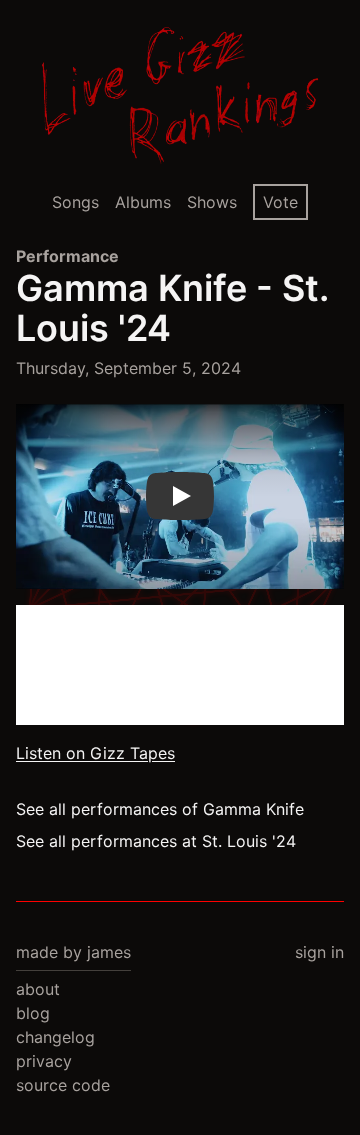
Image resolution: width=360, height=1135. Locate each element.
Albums (143, 202)
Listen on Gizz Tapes (95, 753)
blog (33, 1013)
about (38, 989)
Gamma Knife (131, 288)
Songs (75, 202)
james (109, 952)
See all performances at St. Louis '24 (156, 841)
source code (63, 1085)
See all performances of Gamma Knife (160, 809)
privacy (44, 1061)
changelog (55, 1037)
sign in (319, 952)
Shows (212, 202)
